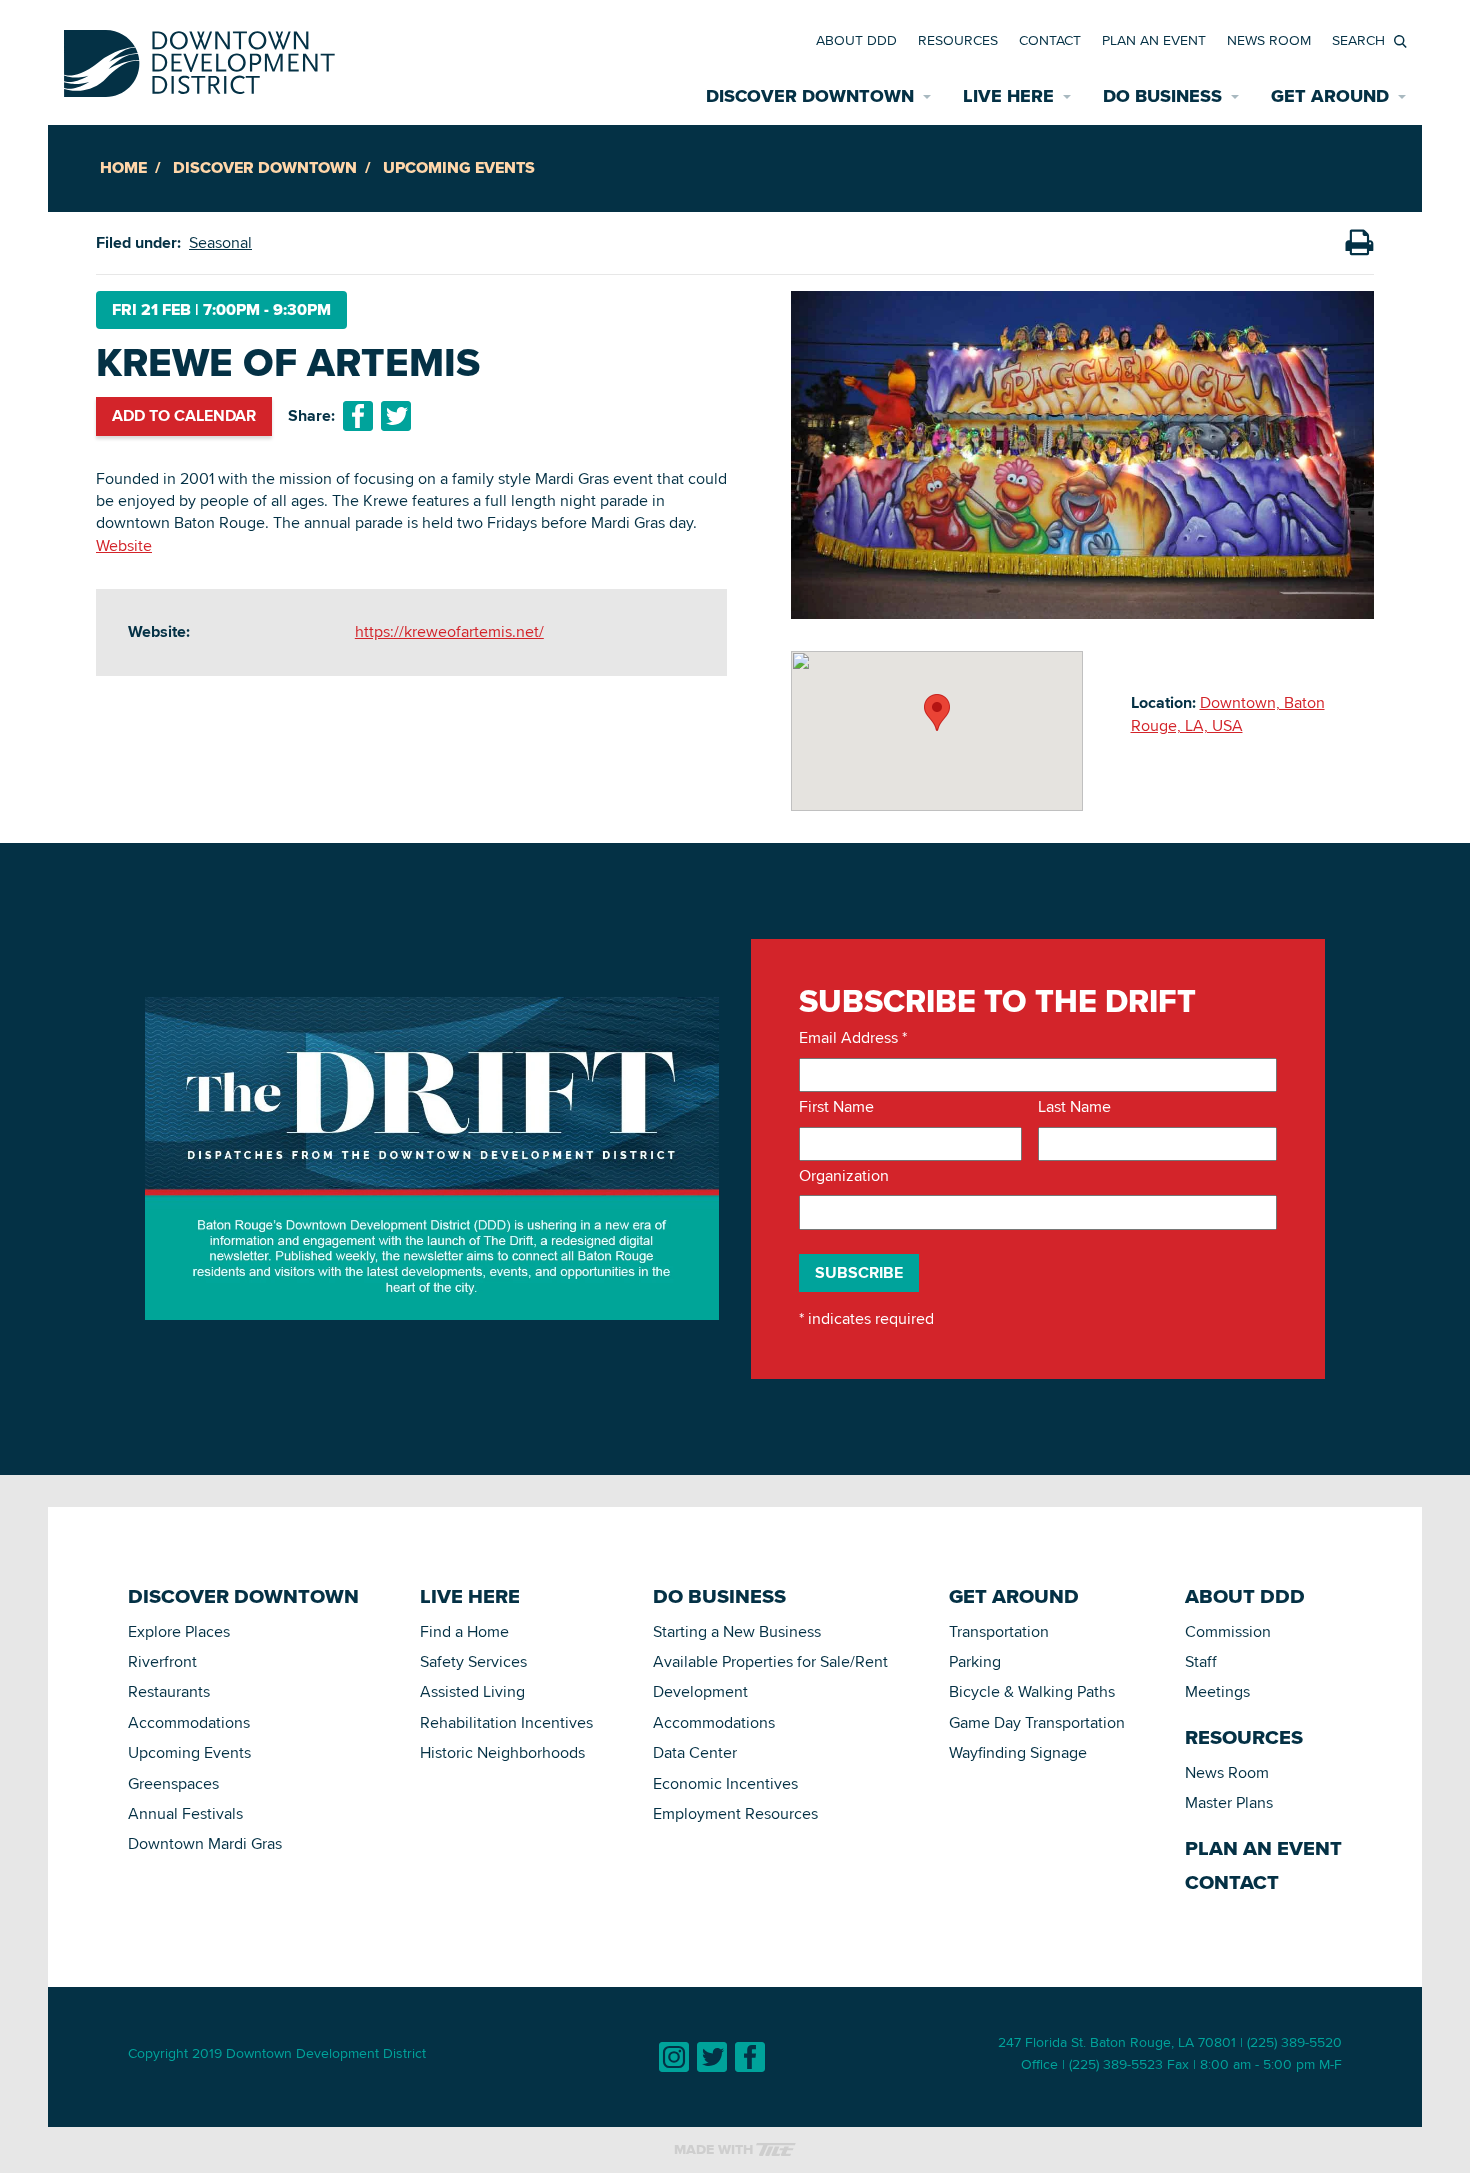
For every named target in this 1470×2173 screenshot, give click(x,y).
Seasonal (220, 242)
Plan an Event (1154, 40)
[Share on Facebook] (358, 416)
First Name (836, 1107)
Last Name (1074, 1107)
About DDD (856, 40)
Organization (844, 1176)
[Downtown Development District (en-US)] (199, 59)
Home (123, 167)
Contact (1050, 40)
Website (124, 545)
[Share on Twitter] (396, 416)
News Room (1269, 40)
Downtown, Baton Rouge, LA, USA (1228, 713)
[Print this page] (1359, 243)
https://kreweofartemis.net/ (449, 631)
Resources (958, 40)
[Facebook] (750, 2057)
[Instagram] (674, 2057)
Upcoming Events (459, 167)
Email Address (853, 1038)
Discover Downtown (265, 167)
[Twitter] (712, 2057)
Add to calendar (184, 415)
